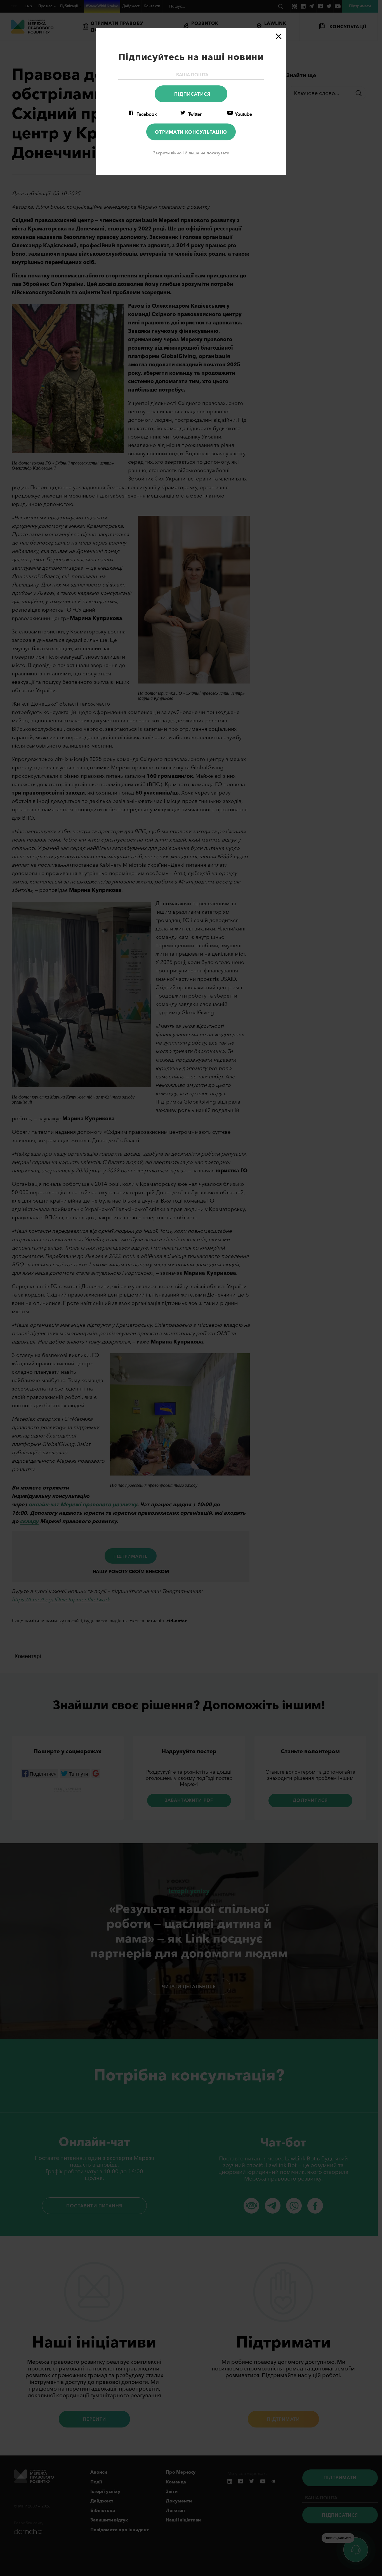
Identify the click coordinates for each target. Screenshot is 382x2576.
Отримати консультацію (191, 132)
